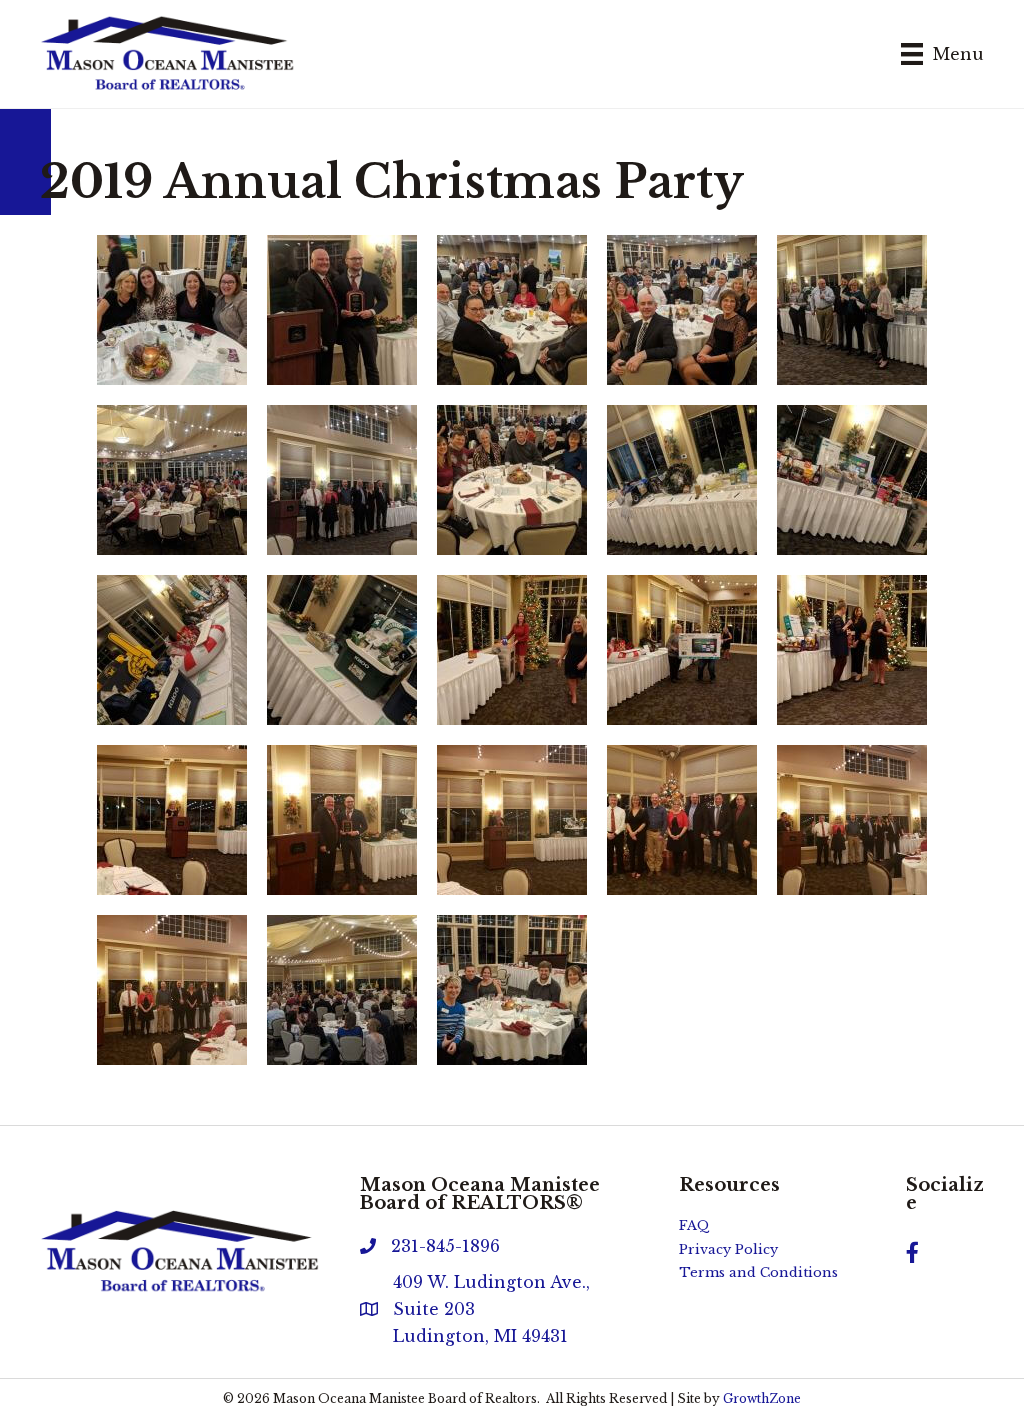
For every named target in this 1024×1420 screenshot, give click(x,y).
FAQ (694, 1225)
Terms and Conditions (758, 1272)
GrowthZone (762, 1398)
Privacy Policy (728, 1249)
